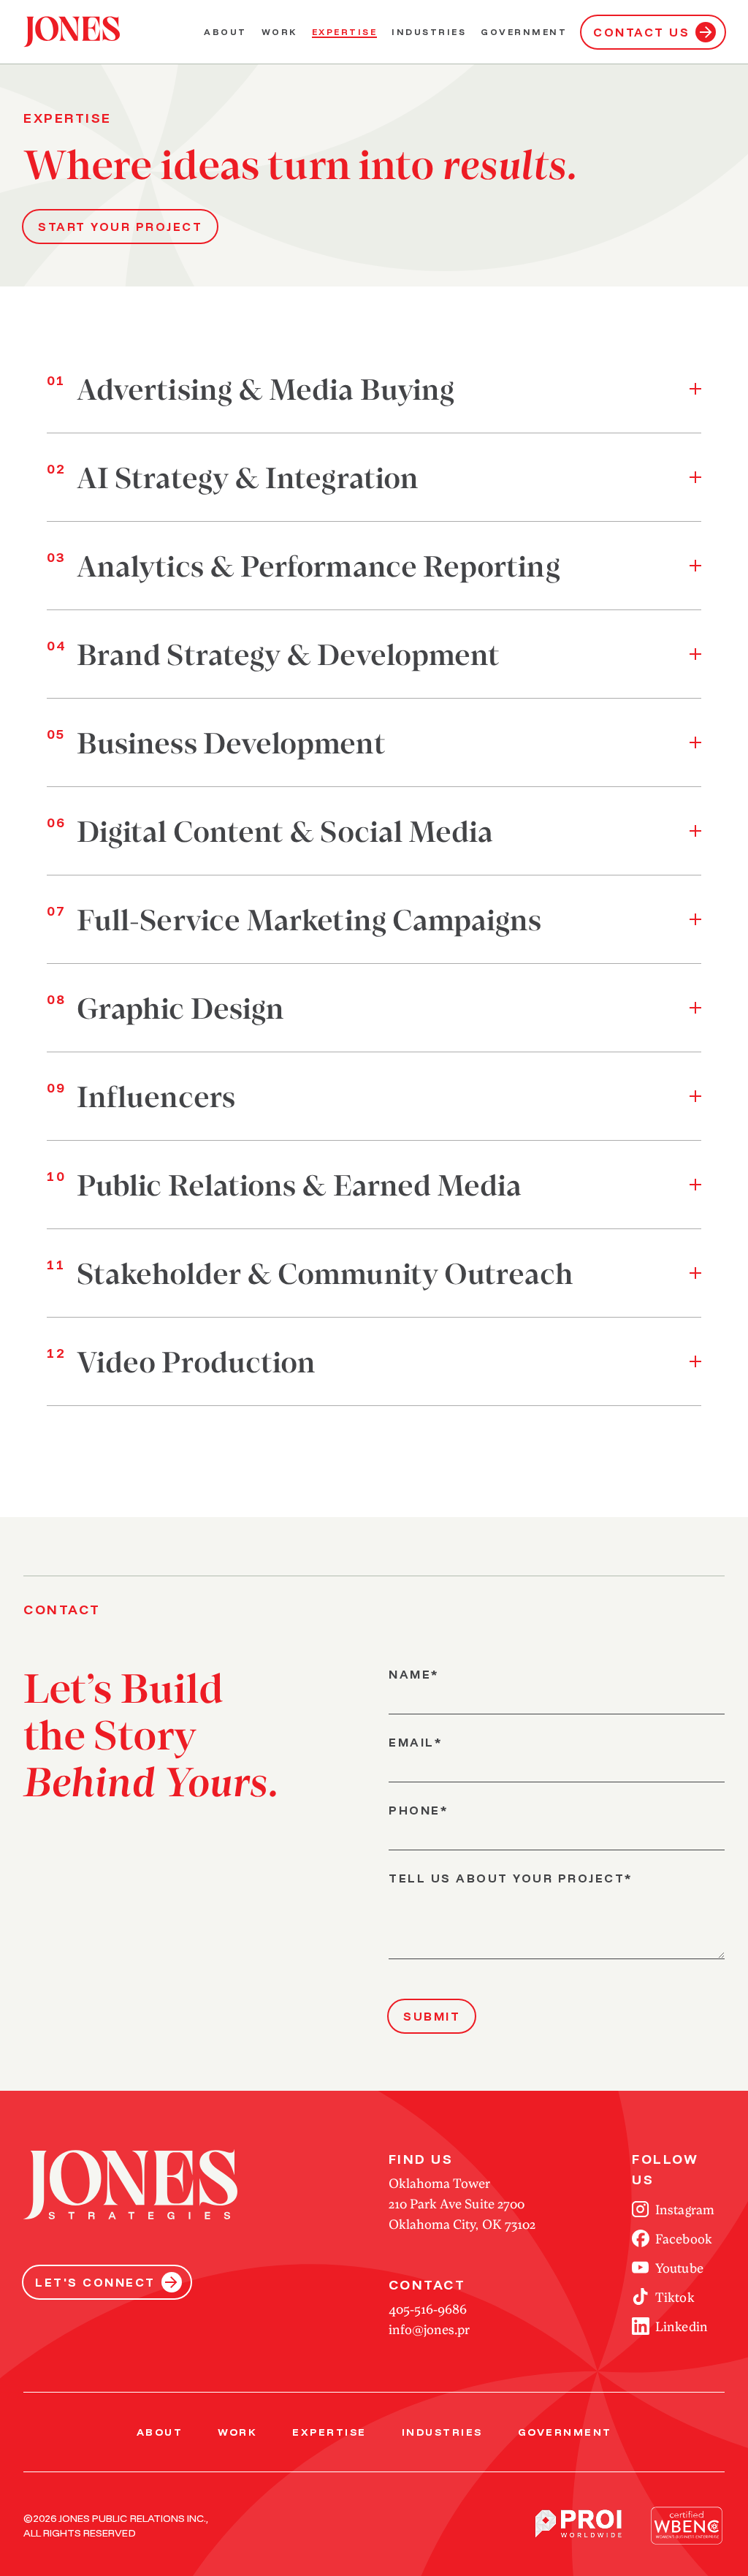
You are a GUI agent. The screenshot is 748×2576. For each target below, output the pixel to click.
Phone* (418, 1810)
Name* (414, 1674)
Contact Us (641, 32)
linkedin (681, 2326)
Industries (429, 32)
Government (524, 32)
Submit (432, 2016)
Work (279, 32)
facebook (683, 2238)
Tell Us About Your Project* (511, 1878)
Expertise (345, 32)
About (225, 32)
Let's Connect (95, 2282)
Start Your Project (120, 227)
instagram (684, 2209)
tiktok (675, 2297)
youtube (679, 2268)
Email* (415, 1742)
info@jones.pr (429, 2329)
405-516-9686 (428, 2309)
